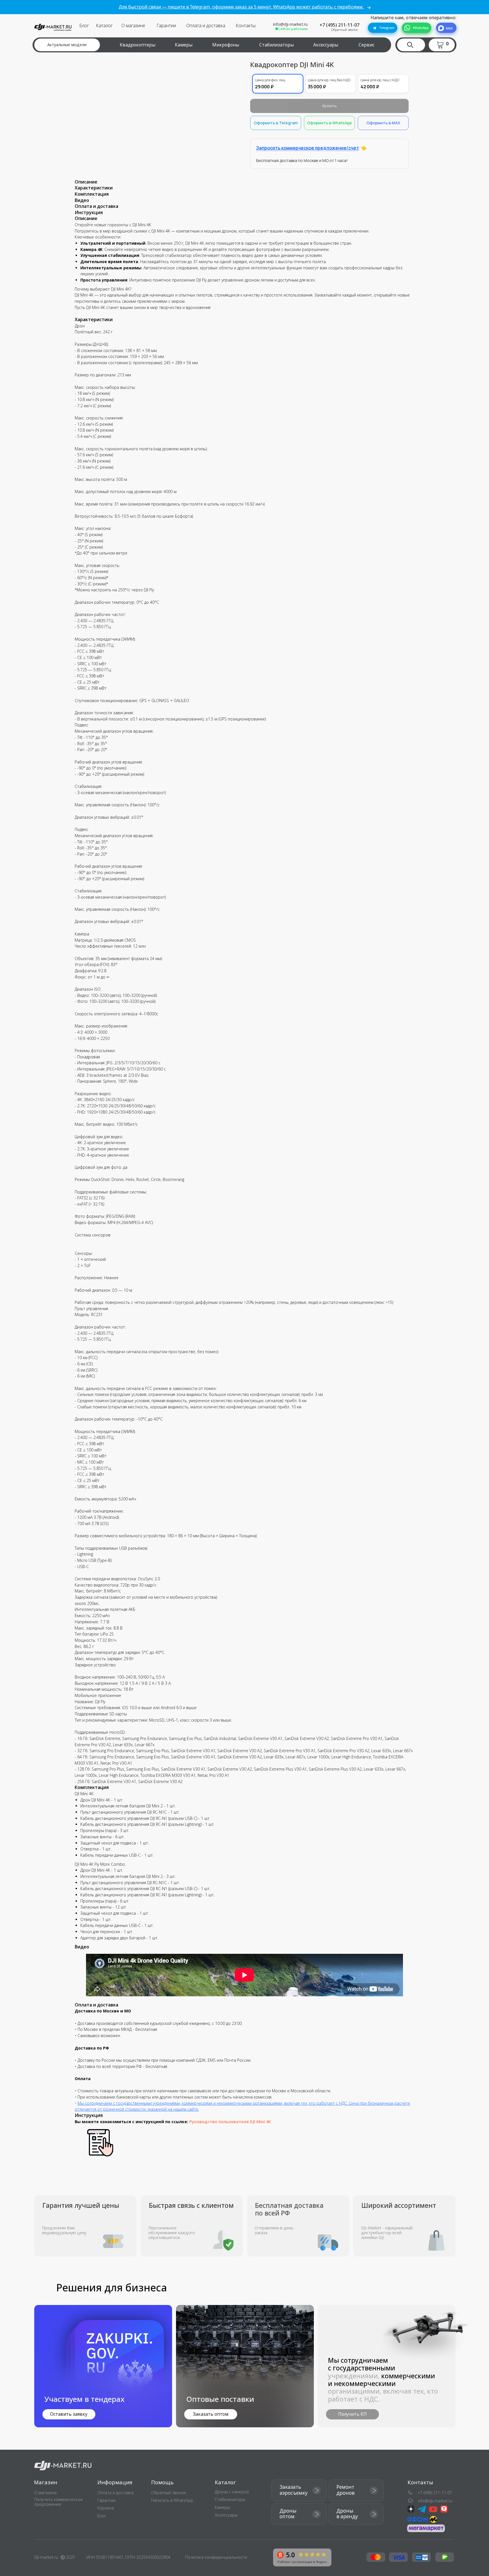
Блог (84, 25)
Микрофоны (226, 45)
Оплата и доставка (206, 25)
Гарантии (166, 25)
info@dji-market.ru (290, 24)
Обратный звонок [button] (344, 30)
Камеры (184, 45)
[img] (245, 2366)
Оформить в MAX (383, 123)
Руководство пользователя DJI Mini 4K (230, 2122)
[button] (443, 45)
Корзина (106, 2508)
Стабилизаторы (276, 45)
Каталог (104, 25)
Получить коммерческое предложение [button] (59, 2502)
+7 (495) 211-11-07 (339, 25)
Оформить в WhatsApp (329, 123)
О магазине (133, 25)
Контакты (246, 25)
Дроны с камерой (232, 2492)
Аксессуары (326, 45)
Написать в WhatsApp (172, 2500)
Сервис (366, 45)
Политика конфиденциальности (216, 2557)
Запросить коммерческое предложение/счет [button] (308, 148)
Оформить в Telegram (276, 123)
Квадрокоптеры (138, 45)
